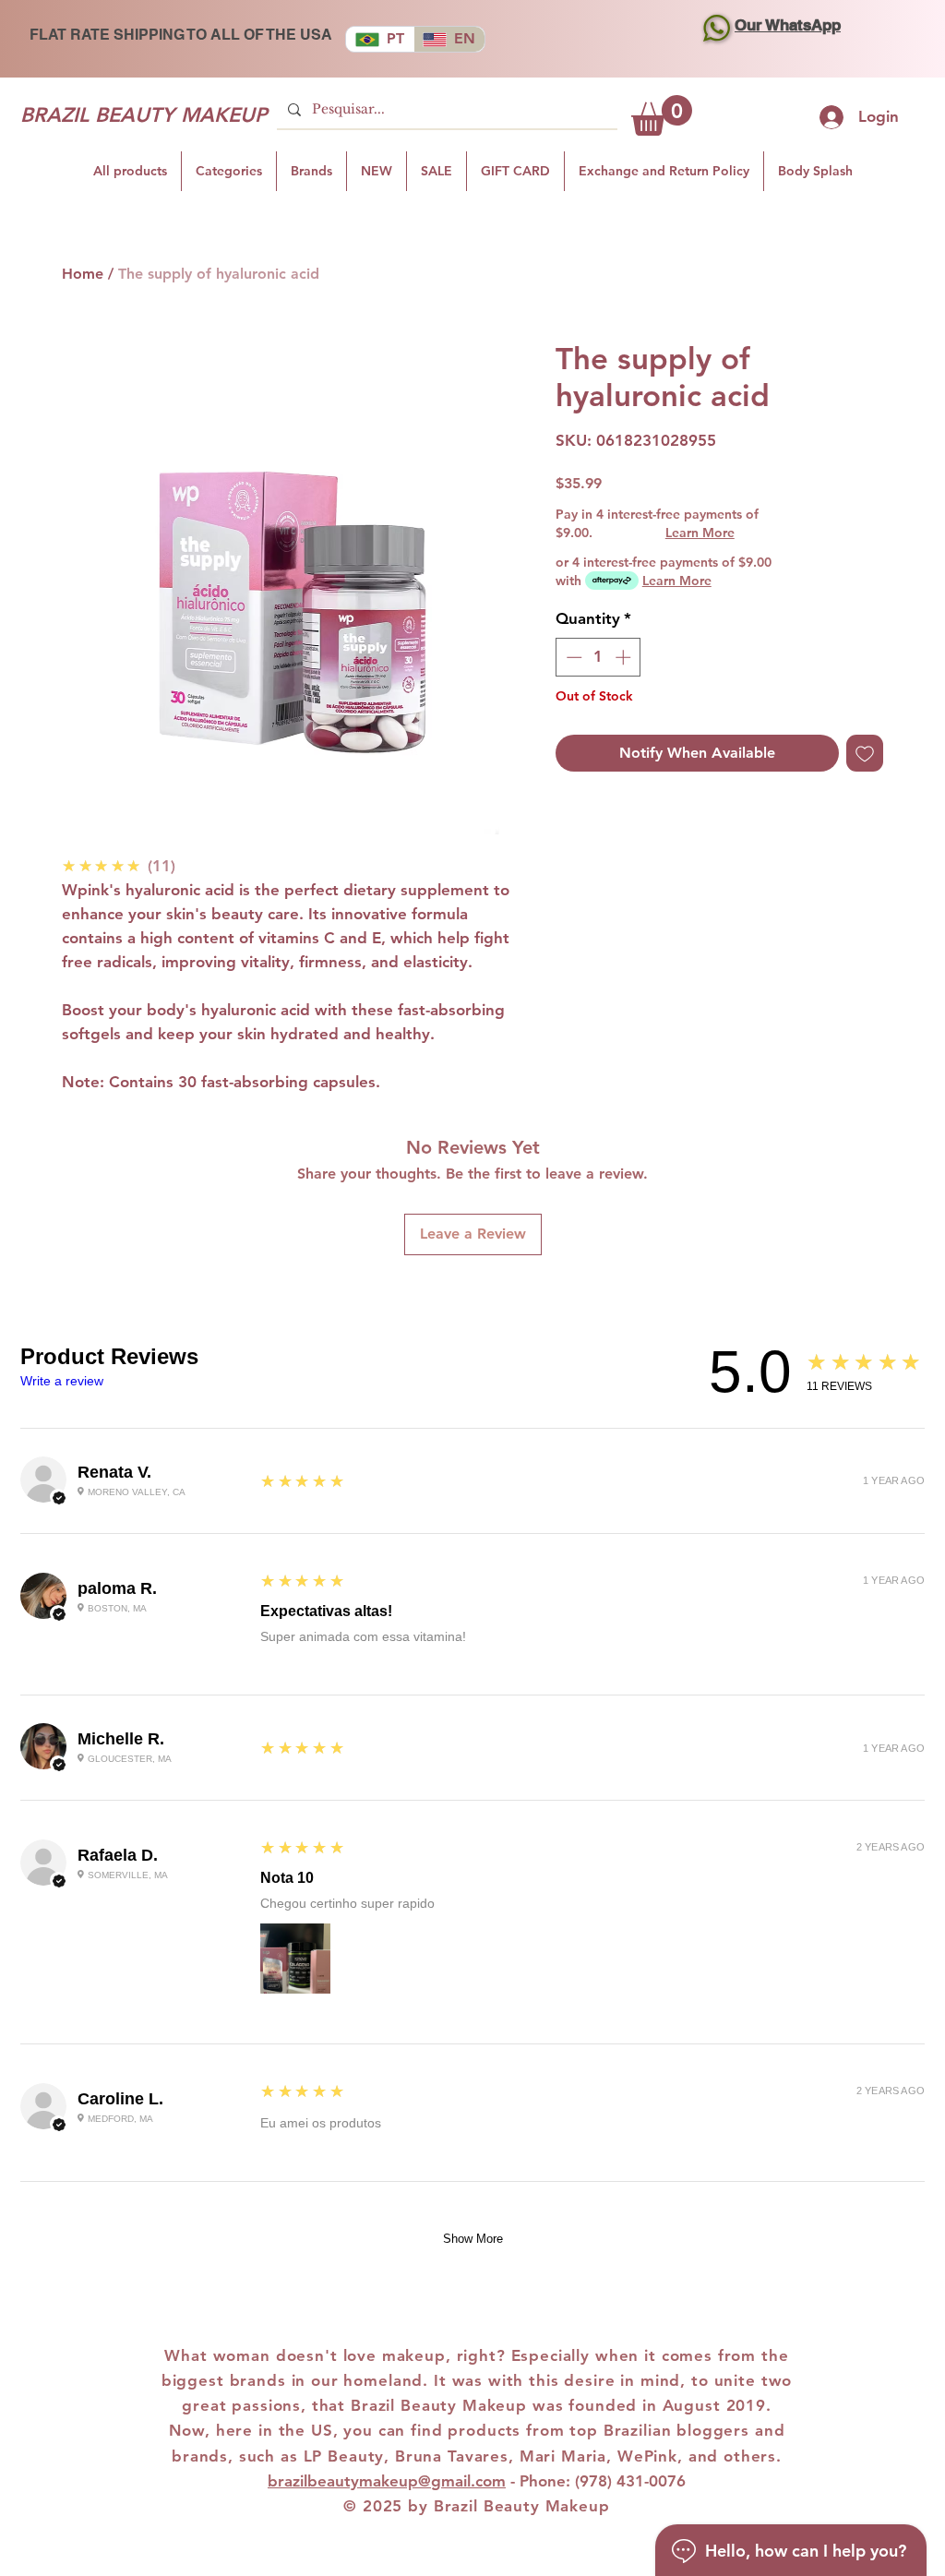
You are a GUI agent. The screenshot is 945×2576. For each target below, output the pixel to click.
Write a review (62, 1381)
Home (83, 274)
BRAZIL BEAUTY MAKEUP (144, 115)
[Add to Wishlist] (865, 753)
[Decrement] (572, 657)
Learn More (700, 533)
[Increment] (625, 657)
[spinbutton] (598, 657)
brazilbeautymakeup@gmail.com (387, 2481)
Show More (473, 2239)
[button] (662, 115)
